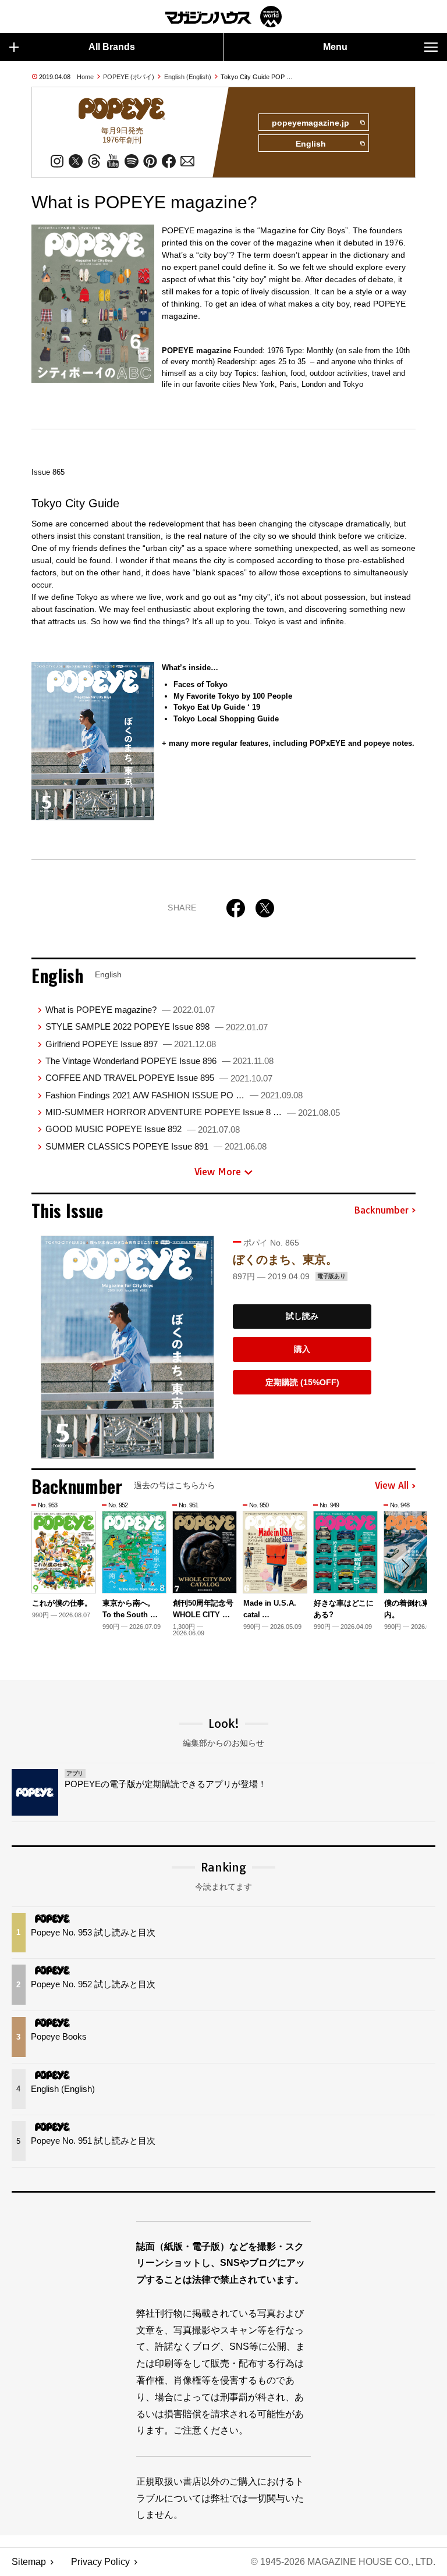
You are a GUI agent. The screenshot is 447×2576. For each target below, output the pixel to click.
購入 (302, 1349)
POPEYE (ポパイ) (129, 77)
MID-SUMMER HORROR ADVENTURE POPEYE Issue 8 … (193, 1112)
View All (392, 1486)
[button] (405, 1566)
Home (85, 77)
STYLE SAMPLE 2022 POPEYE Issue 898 (157, 1027)
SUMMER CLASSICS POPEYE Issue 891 (156, 1146)
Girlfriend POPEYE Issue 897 (131, 1044)
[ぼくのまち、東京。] (127, 1347)
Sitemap (29, 2562)
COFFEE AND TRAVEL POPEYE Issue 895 (159, 1078)
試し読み (302, 1316)
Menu (335, 47)
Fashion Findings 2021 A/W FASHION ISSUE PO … (174, 1095)
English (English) (188, 77)
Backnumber (381, 1211)
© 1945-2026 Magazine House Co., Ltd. (343, 2562)
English (311, 144)
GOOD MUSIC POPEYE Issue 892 (143, 1129)
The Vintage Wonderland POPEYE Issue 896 (159, 1061)
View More (218, 1172)
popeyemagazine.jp (311, 123)
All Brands (112, 47)
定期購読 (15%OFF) (302, 1382)
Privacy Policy (100, 2562)
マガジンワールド (223, 17)
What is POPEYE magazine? (130, 1010)
